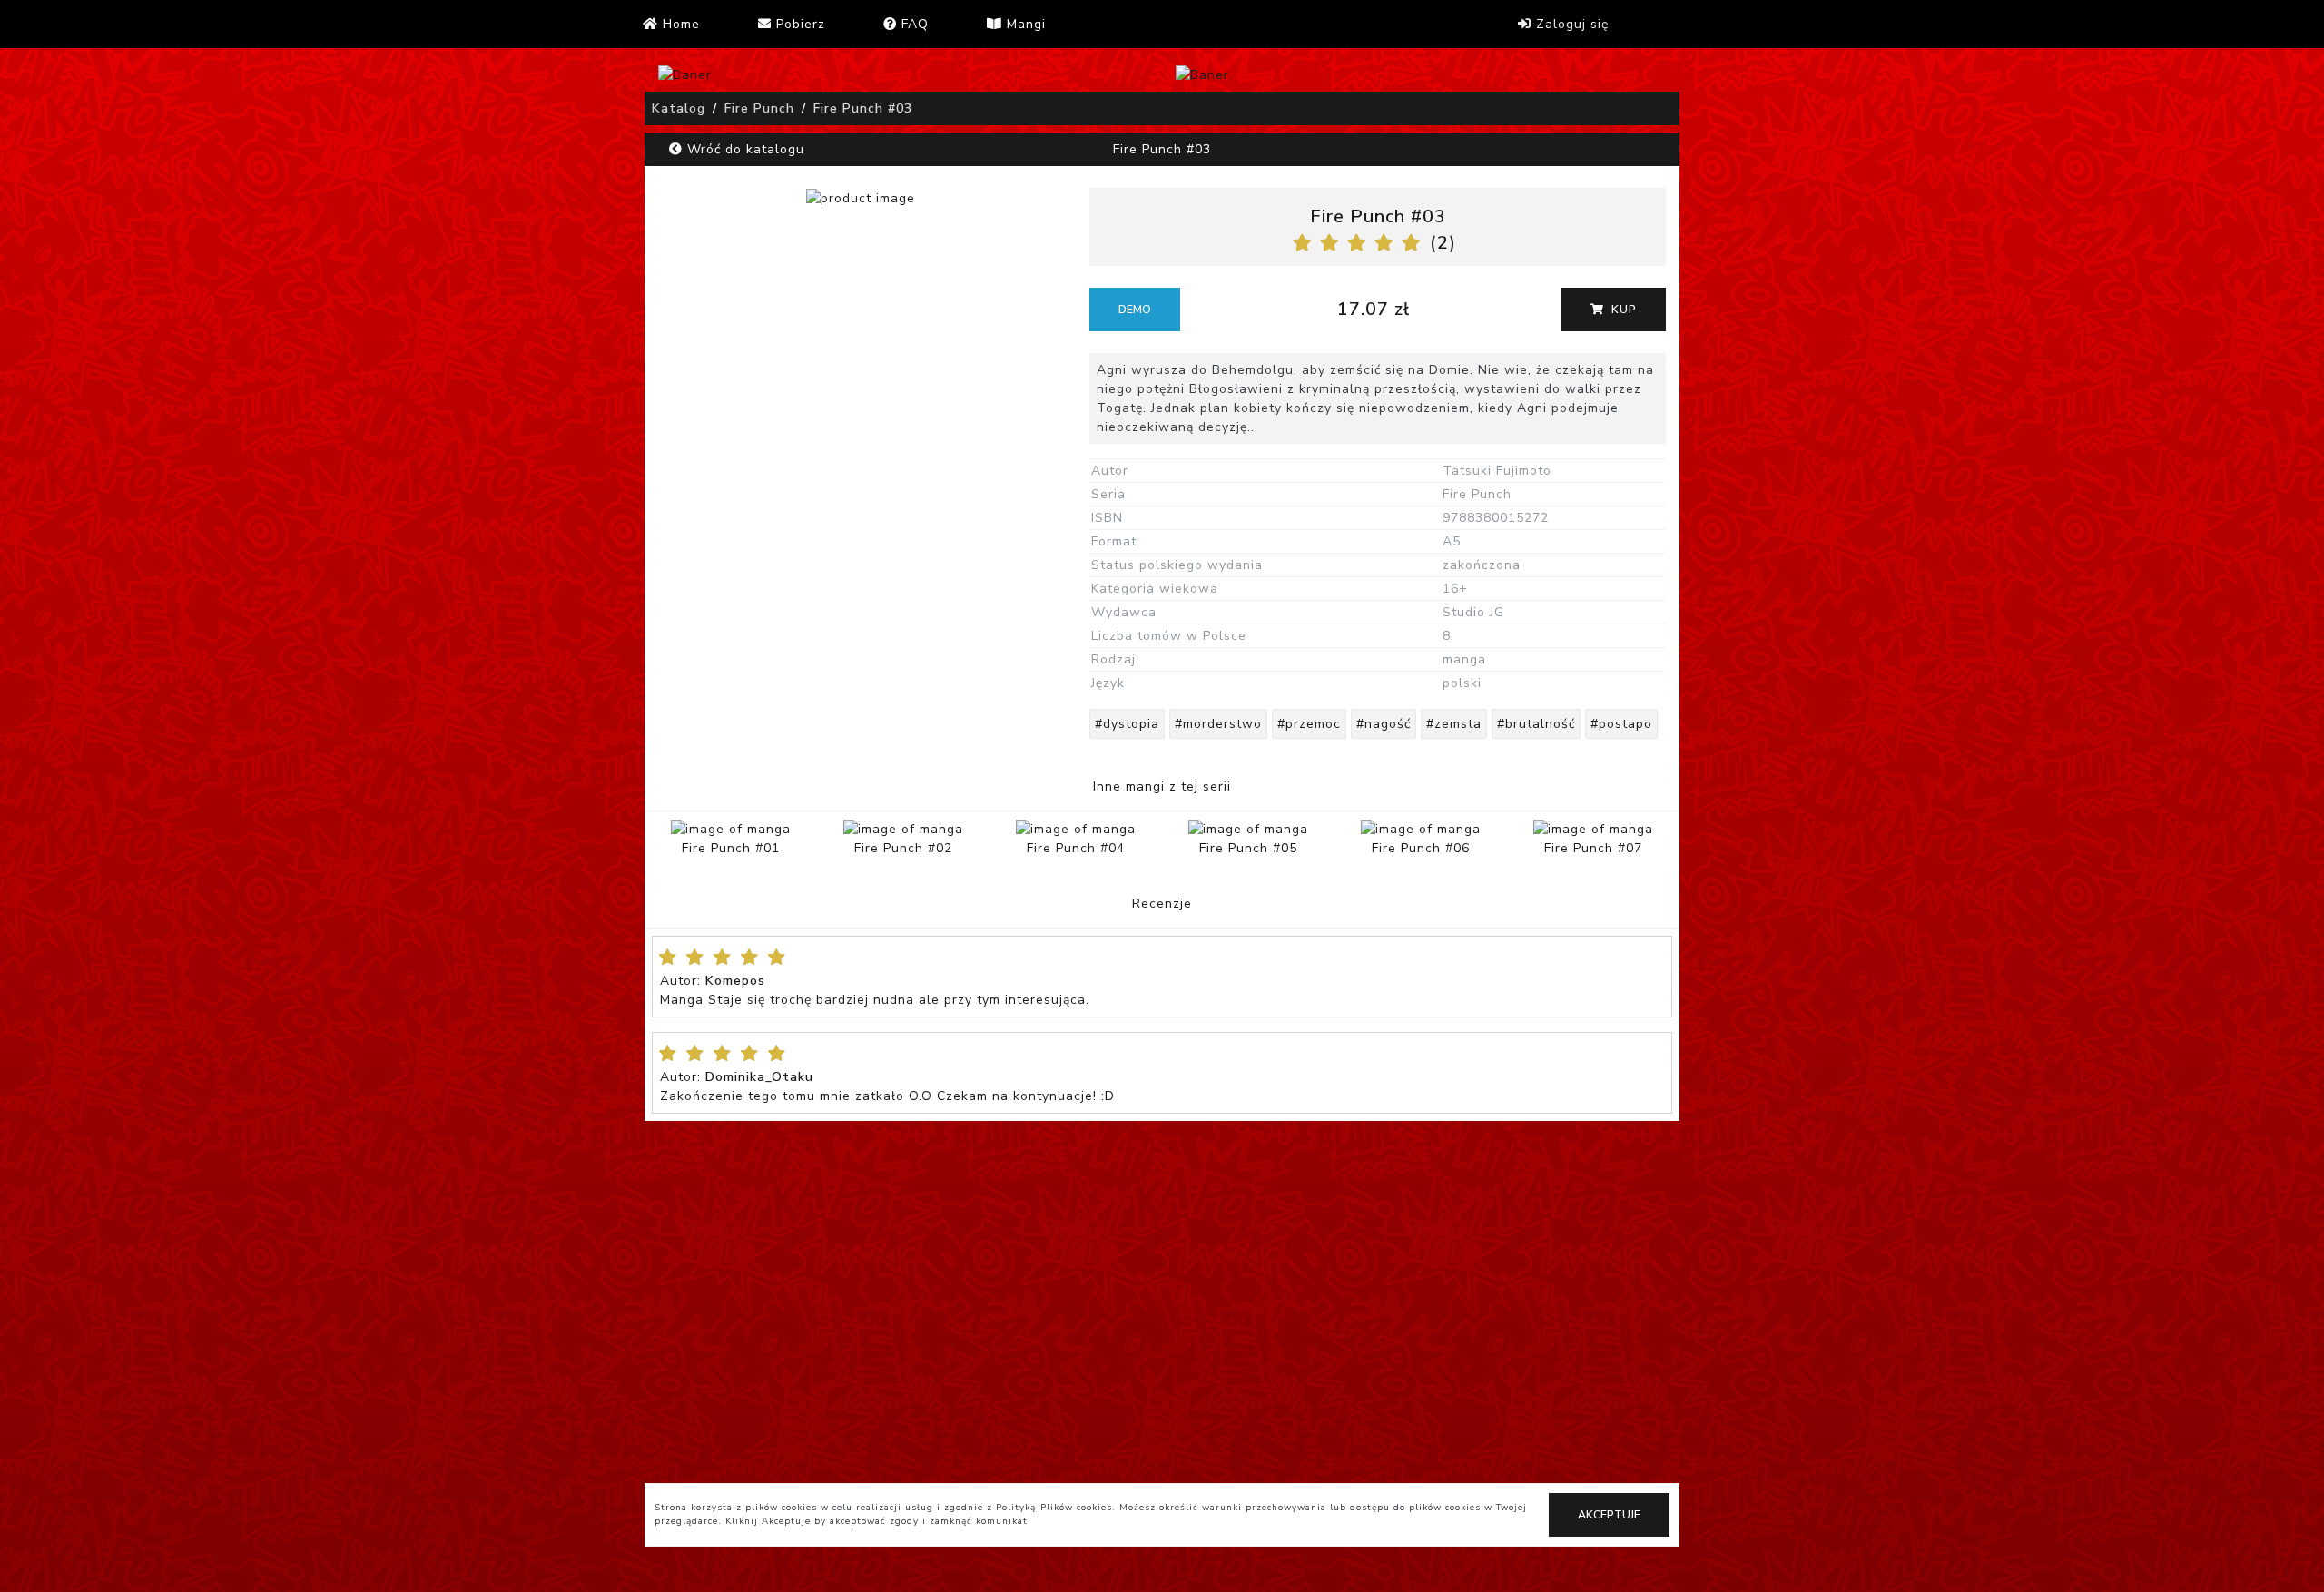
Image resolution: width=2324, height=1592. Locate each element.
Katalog (679, 108)
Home (679, 24)
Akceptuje (1609, 1515)
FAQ (913, 24)
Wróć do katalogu (743, 149)
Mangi (1024, 24)
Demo (1135, 310)
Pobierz (798, 24)
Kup (1622, 310)
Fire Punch (759, 108)
